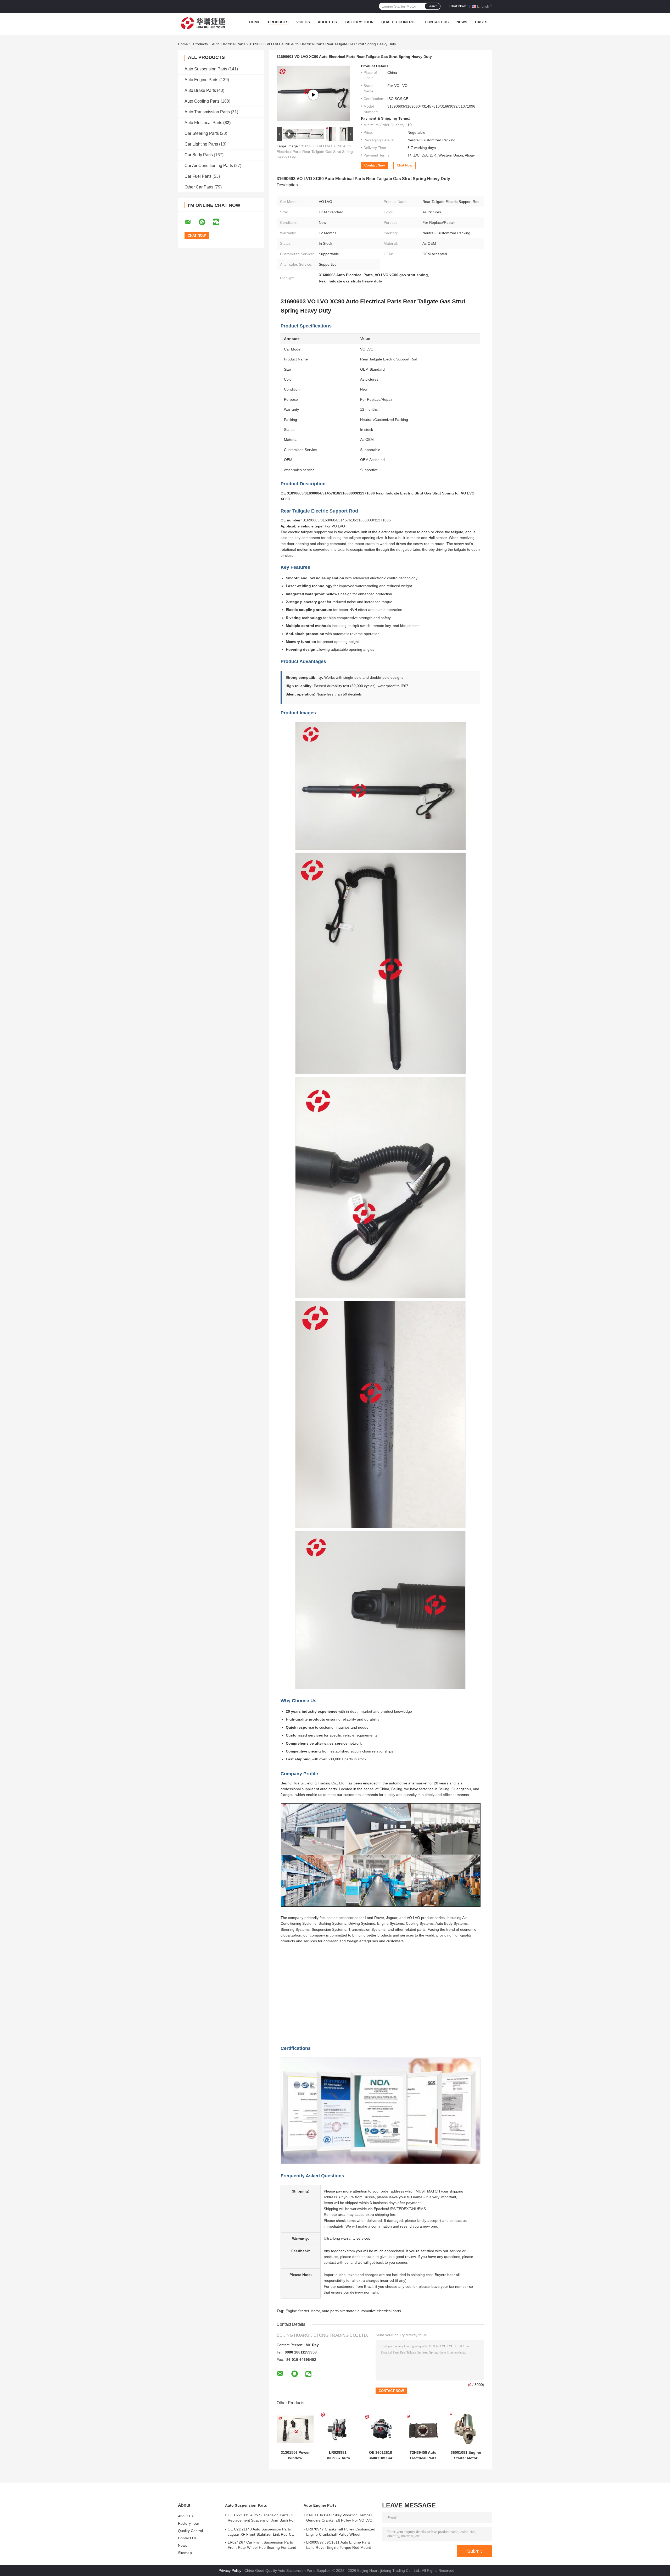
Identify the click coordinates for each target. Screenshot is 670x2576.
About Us (327, 22)
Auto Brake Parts (200, 90)
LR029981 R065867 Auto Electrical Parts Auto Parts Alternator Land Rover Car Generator (338, 2455)
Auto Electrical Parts (229, 44)
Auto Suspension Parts (206, 69)
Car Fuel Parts (198, 176)
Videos (303, 22)
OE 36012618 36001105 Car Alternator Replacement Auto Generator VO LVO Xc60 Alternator (380, 2455)
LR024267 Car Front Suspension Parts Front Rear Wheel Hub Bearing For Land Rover (262, 2546)
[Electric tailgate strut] (313, 95)
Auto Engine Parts (201, 80)
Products (278, 22)
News (462, 22)
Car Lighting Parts (201, 144)
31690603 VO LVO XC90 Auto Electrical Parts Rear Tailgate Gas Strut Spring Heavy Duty (315, 152)
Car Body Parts (199, 155)
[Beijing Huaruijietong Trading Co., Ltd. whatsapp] (205, 222)
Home (255, 22)
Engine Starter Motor (303, 2311)
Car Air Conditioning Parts (209, 166)
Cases (481, 22)
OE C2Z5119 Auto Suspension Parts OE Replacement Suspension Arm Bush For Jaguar (261, 2518)
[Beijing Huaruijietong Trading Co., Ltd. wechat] (219, 222)
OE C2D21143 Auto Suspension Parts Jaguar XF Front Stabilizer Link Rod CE (261, 2532)
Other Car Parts (199, 187)
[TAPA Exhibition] (346, 1994)
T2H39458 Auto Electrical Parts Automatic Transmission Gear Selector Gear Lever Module (423, 2455)
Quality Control (399, 22)
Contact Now (375, 165)
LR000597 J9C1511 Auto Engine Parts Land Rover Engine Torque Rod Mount (339, 2545)
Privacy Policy (230, 2571)
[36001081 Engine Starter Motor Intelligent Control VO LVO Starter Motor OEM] (466, 2429)
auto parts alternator (339, 2311)
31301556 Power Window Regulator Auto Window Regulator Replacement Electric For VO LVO (295, 2455)
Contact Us (437, 22)
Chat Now (457, 6)
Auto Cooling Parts (202, 101)
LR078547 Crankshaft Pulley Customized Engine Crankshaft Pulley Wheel (341, 2532)
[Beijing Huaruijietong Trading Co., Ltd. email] (191, 222)
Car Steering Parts (202, 133)
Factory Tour (359, 22)
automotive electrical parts (379, 2311)
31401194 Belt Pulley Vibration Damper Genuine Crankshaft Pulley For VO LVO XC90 (339, 2518)
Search (432, 6)
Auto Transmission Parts (207, 112)
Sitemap (185, 2553)
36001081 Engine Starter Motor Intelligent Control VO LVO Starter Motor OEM (466, 2455)
